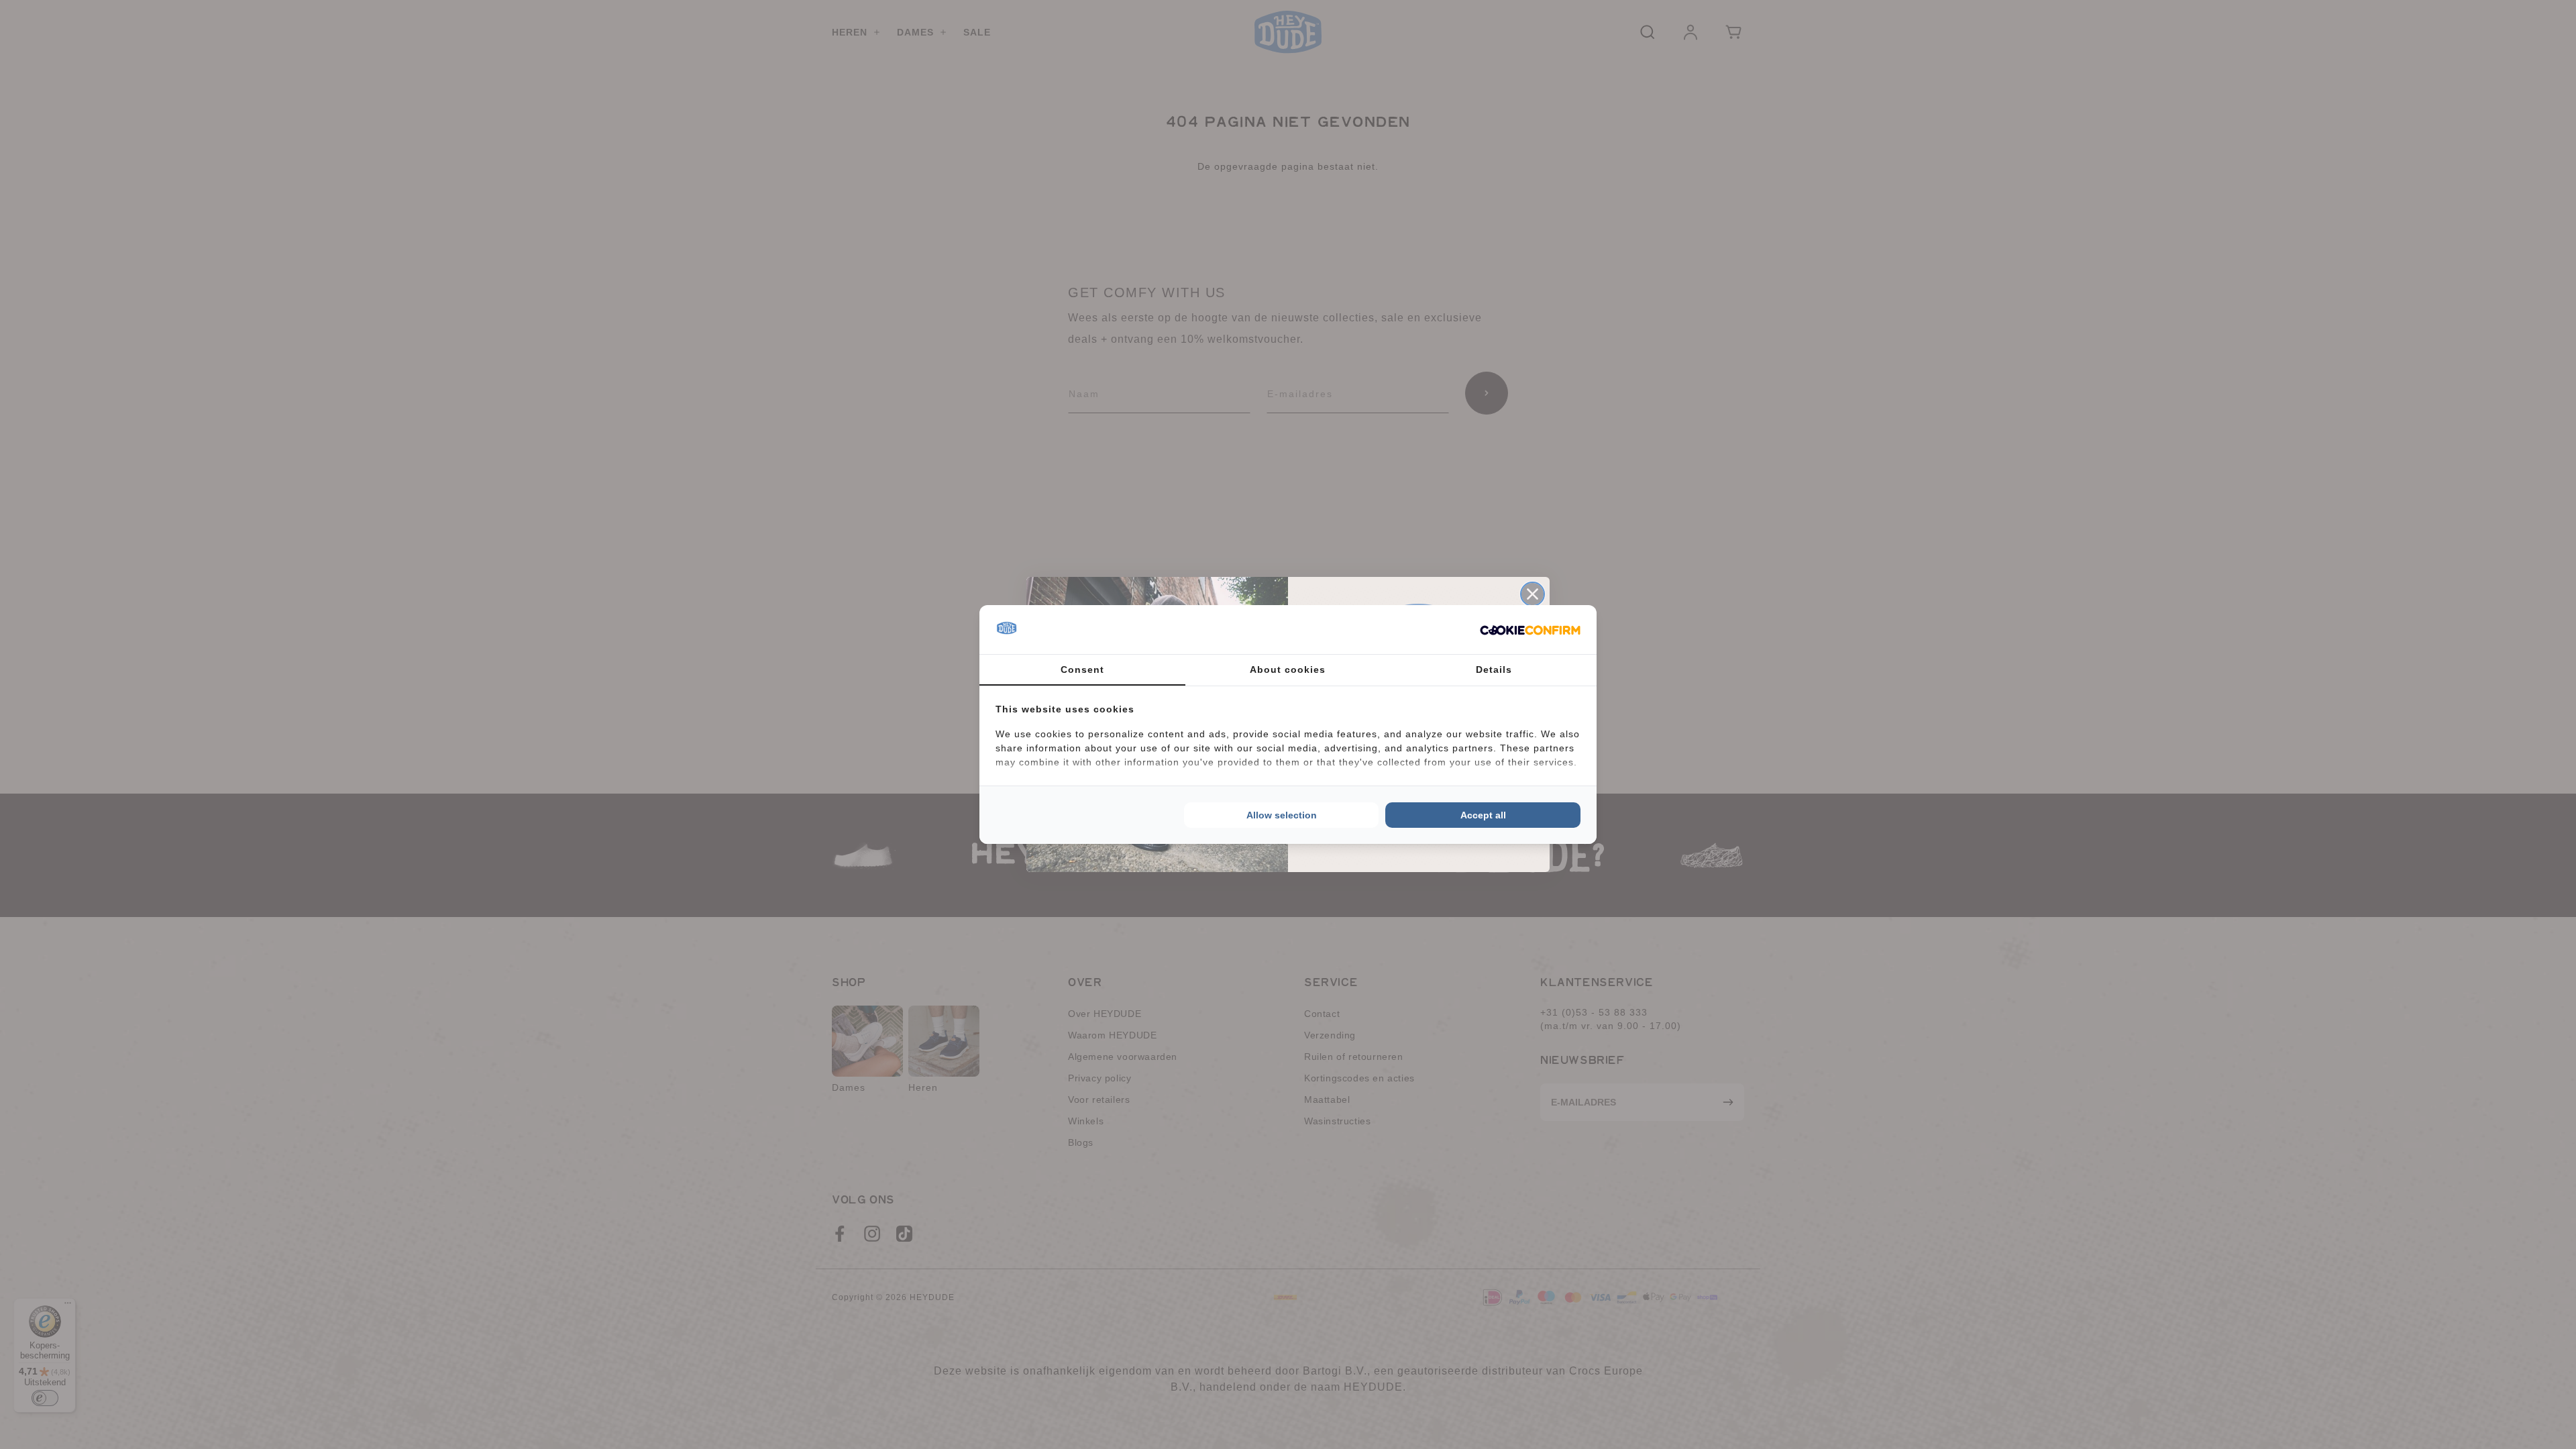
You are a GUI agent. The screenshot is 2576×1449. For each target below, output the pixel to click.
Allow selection (1282, 815)
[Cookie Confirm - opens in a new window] (1530, 630)
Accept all (1483, 815)
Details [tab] (1494, 669)
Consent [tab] (1082, 669)
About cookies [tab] (1288, 669)
